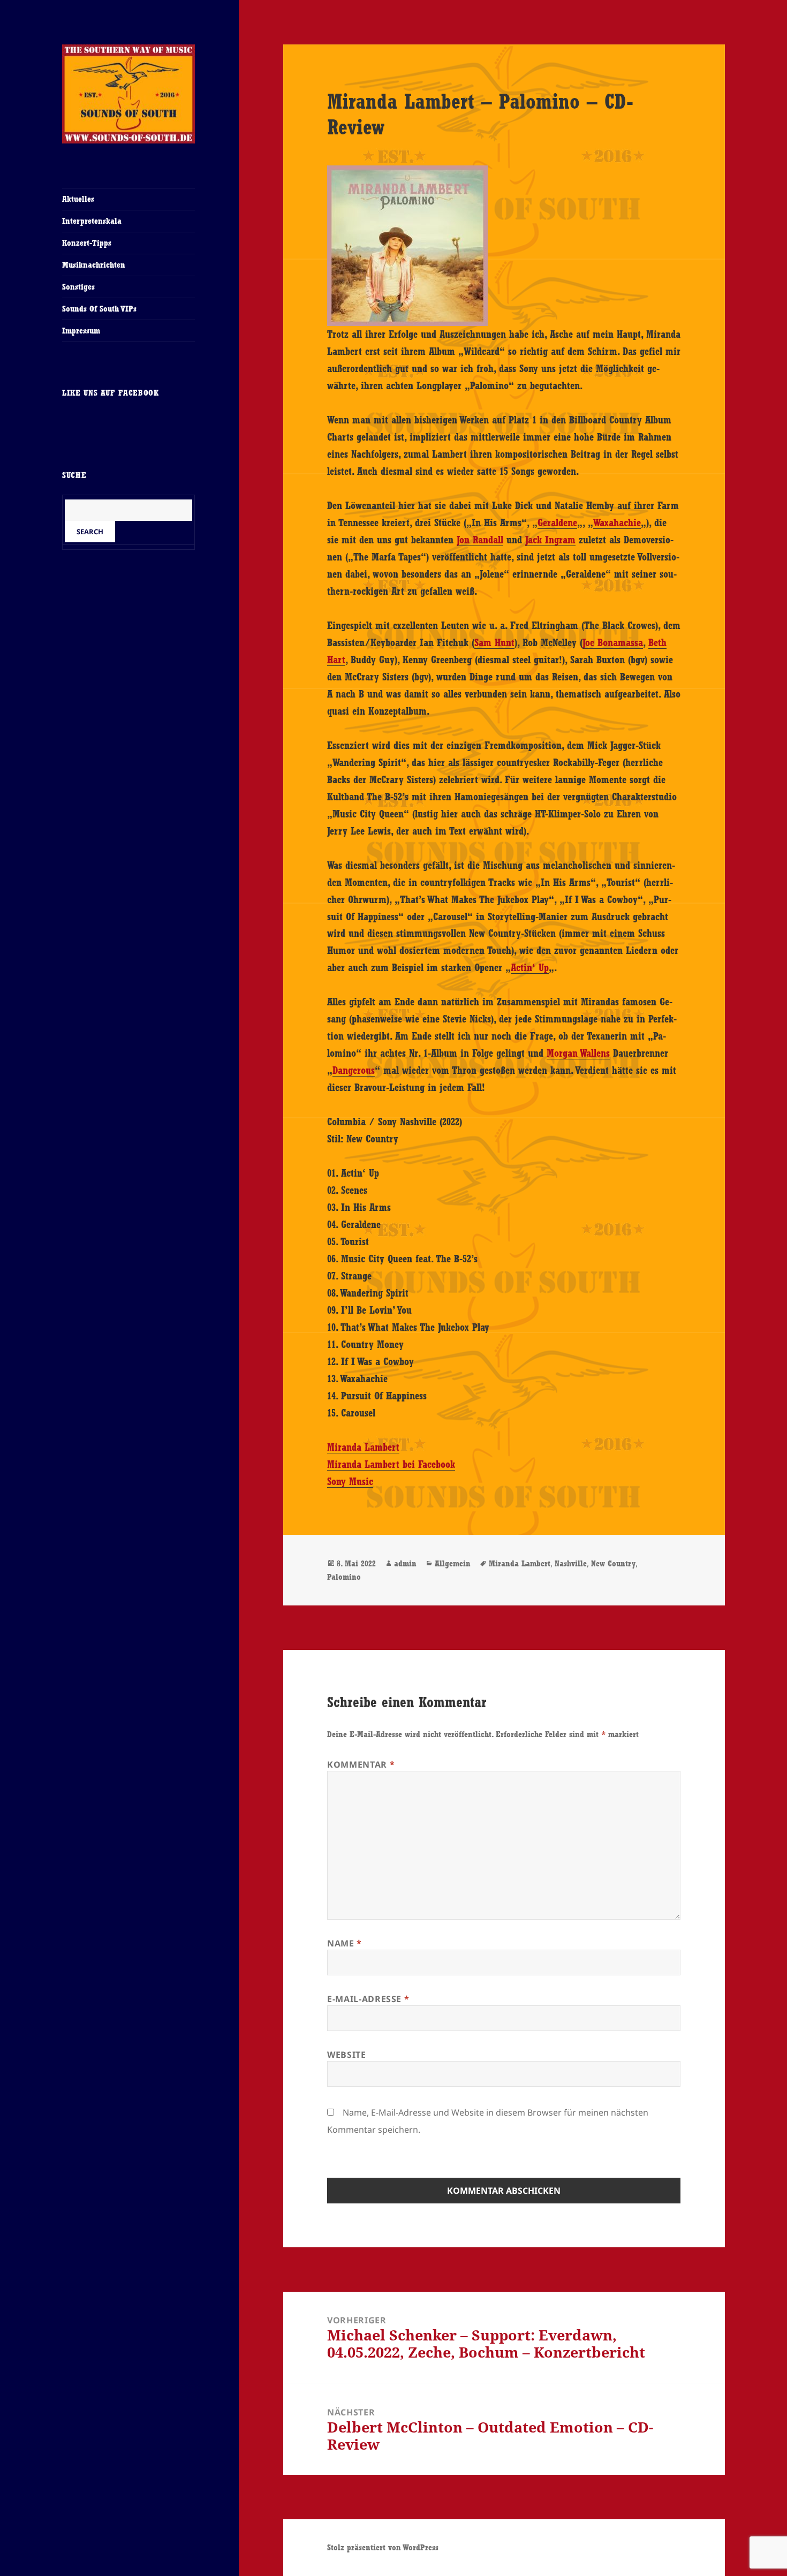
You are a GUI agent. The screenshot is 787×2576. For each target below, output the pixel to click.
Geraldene (557, 522)
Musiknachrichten (94, 265)
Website (346, 2055)
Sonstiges (78, 287)
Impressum (81, 331)
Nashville (571, 1563)
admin (405, 1563)
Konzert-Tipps (87, 243)
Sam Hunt (494, 642)
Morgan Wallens (578, 1053)
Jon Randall (480, 540)
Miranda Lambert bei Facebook (391, 1464)
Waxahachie (617, 522)
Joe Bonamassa (613, 642)
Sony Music (350, 1481)
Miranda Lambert (363, 1447)
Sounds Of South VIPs (99, 309)
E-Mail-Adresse (368, 1999)
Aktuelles (78, 199)
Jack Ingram (550, 540)
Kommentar (361, 1764)
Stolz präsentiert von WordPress (383, 2547)
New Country (613, 1563)
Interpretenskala (92, 221)
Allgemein (453, 1563)
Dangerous (354, 1070)
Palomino (344, 1577)
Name (345, 1943)
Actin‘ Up (530, 967)
